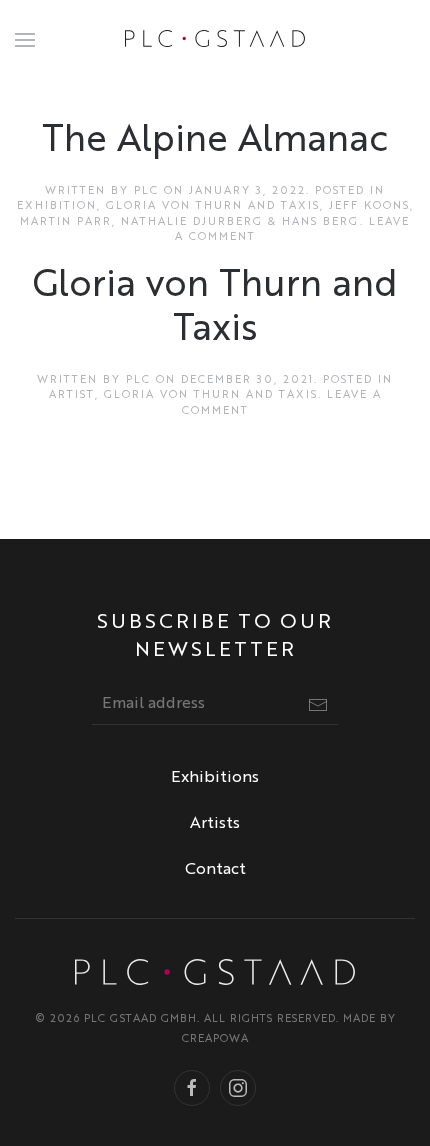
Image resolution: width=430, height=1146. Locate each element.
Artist (72, 395)
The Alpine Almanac (215, 141)
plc (146, 191)
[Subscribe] (318, 705)
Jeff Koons (369, 206)
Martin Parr (66, 222)
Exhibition (57, 206)
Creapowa (215, 1039)
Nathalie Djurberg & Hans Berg (240, 222)
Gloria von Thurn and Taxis (213, 206)
